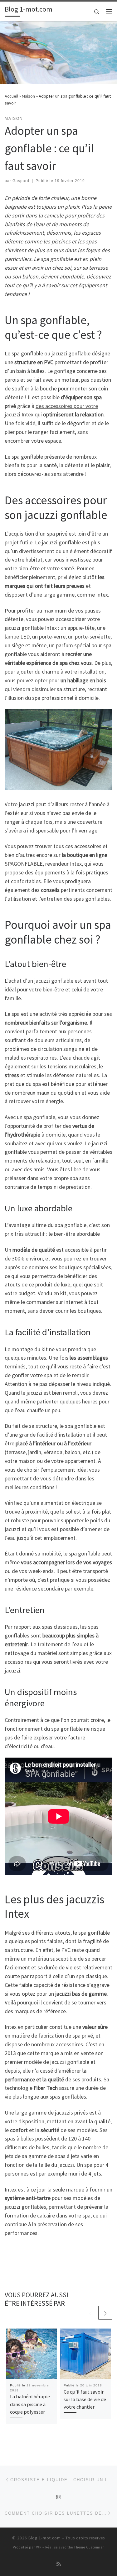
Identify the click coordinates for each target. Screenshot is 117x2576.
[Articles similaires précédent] (90, 2313)
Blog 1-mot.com (45, 2538)
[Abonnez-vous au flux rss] (59, 2564)
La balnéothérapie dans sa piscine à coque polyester (30, 2404)
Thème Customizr (89, 2547)
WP (39, 2547)
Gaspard (21, 181)
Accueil (11, 96)
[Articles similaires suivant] (105, 2313)
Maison (28, 96)
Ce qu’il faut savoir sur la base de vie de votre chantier (85, 2399)
